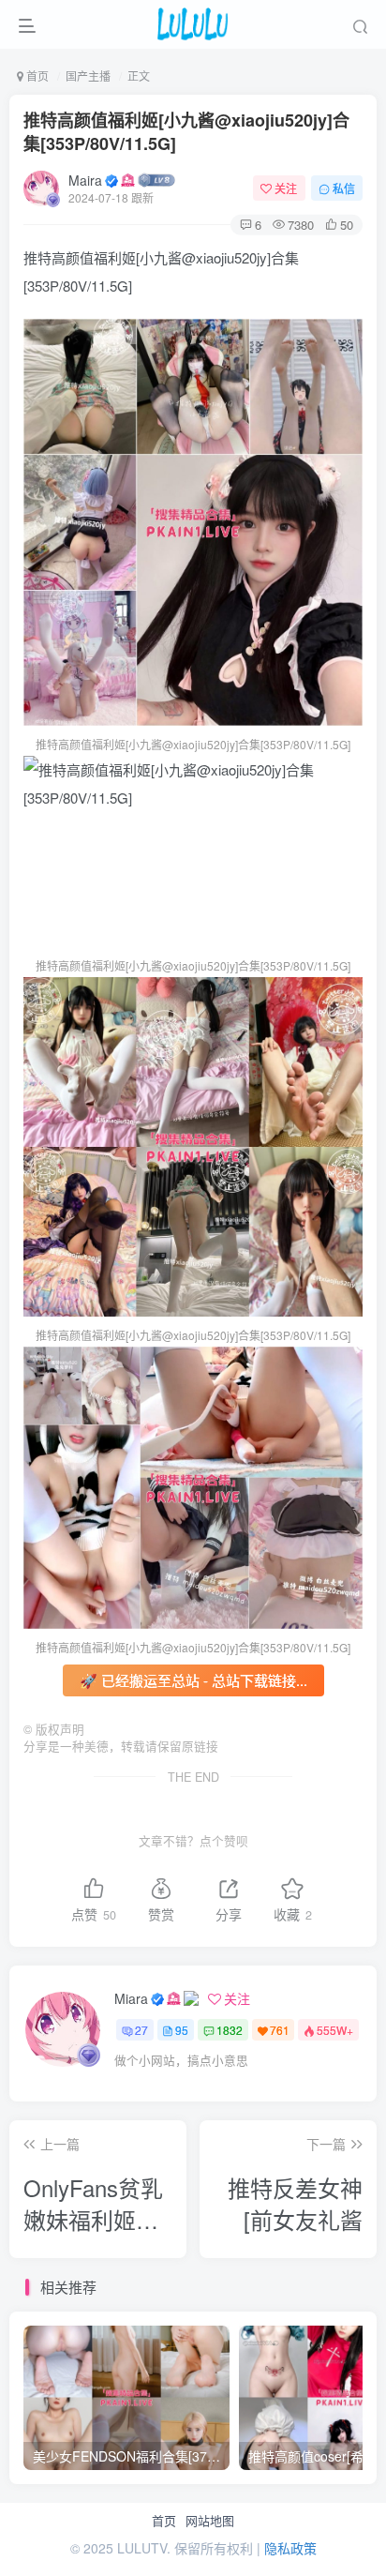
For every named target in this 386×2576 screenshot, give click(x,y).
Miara (131, 1998)
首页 (164, 2521)
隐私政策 (290, 2548)
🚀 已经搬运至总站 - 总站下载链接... (193, 1680)
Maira (85, 180)
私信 (344, 188)
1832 (230, 2030)
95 (182, 2030)
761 (280, 2030)
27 (141, 2030)
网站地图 (210, 2521)
